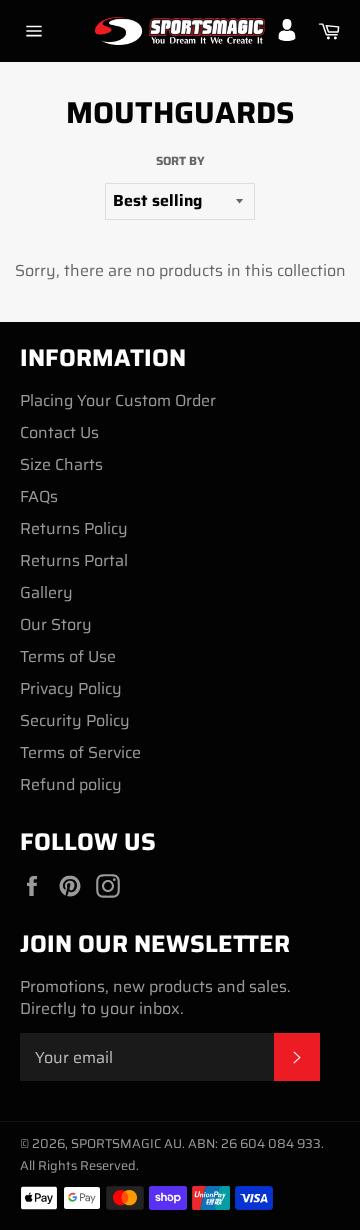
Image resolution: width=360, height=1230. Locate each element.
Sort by (180, 161)
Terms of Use (68, 656)
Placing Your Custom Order (118, 400)
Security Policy (75, 720)
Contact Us (59, 432)
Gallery (46, 592)
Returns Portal (74, 560)
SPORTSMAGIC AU (126, 1143)
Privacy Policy (71, 688)
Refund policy (71, 784)
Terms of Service (80, 752)
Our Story (56, 624)
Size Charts (61, 464)
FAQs (39, 496)
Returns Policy (74, 528)
